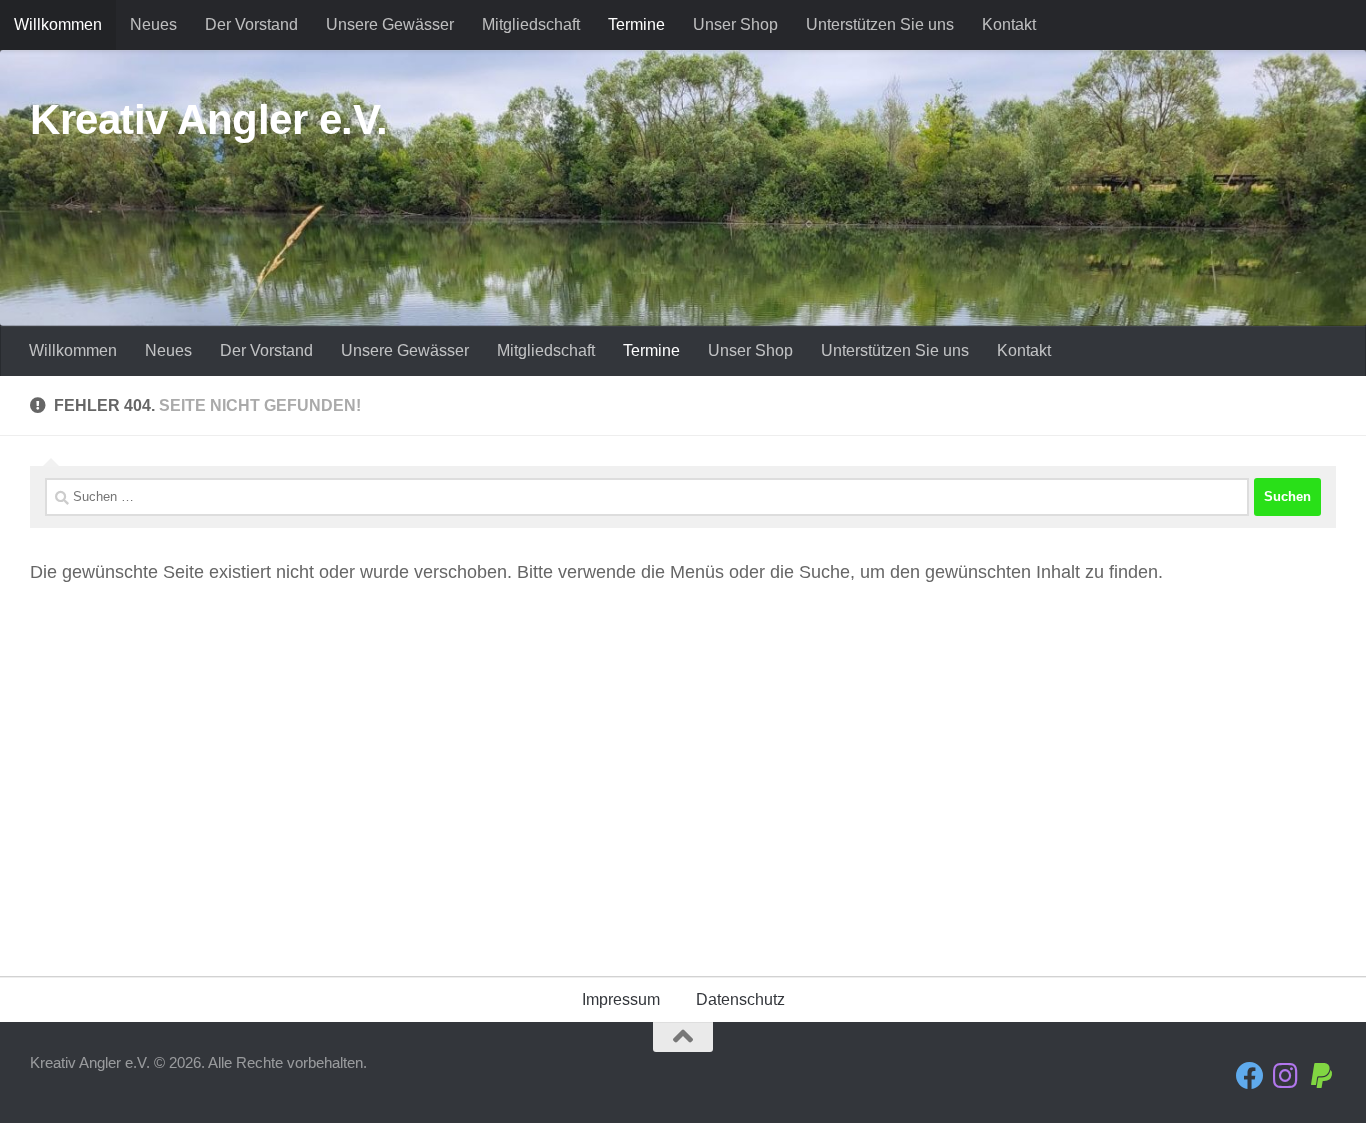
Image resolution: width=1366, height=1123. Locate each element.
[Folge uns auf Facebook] (1250, 1076)
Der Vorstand (251, 24)
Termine (636, 24)
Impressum (621, 999)
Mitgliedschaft (531, 24)
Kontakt (1009, 24)
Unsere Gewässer (390, 24)
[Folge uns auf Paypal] (1322, 1076)
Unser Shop (735, 24)
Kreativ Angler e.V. (209, 119)
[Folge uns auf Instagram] (1286, 1076)
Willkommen (58, 24)
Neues (153, 24)
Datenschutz (740, 999)
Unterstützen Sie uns (880, 24)
